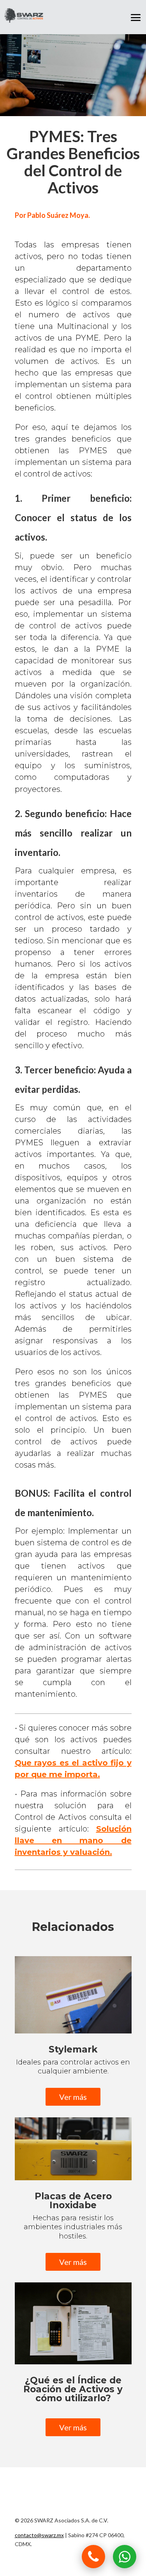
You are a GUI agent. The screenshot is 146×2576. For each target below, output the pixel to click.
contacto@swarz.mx (39, 2535)
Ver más (73, 2097)
